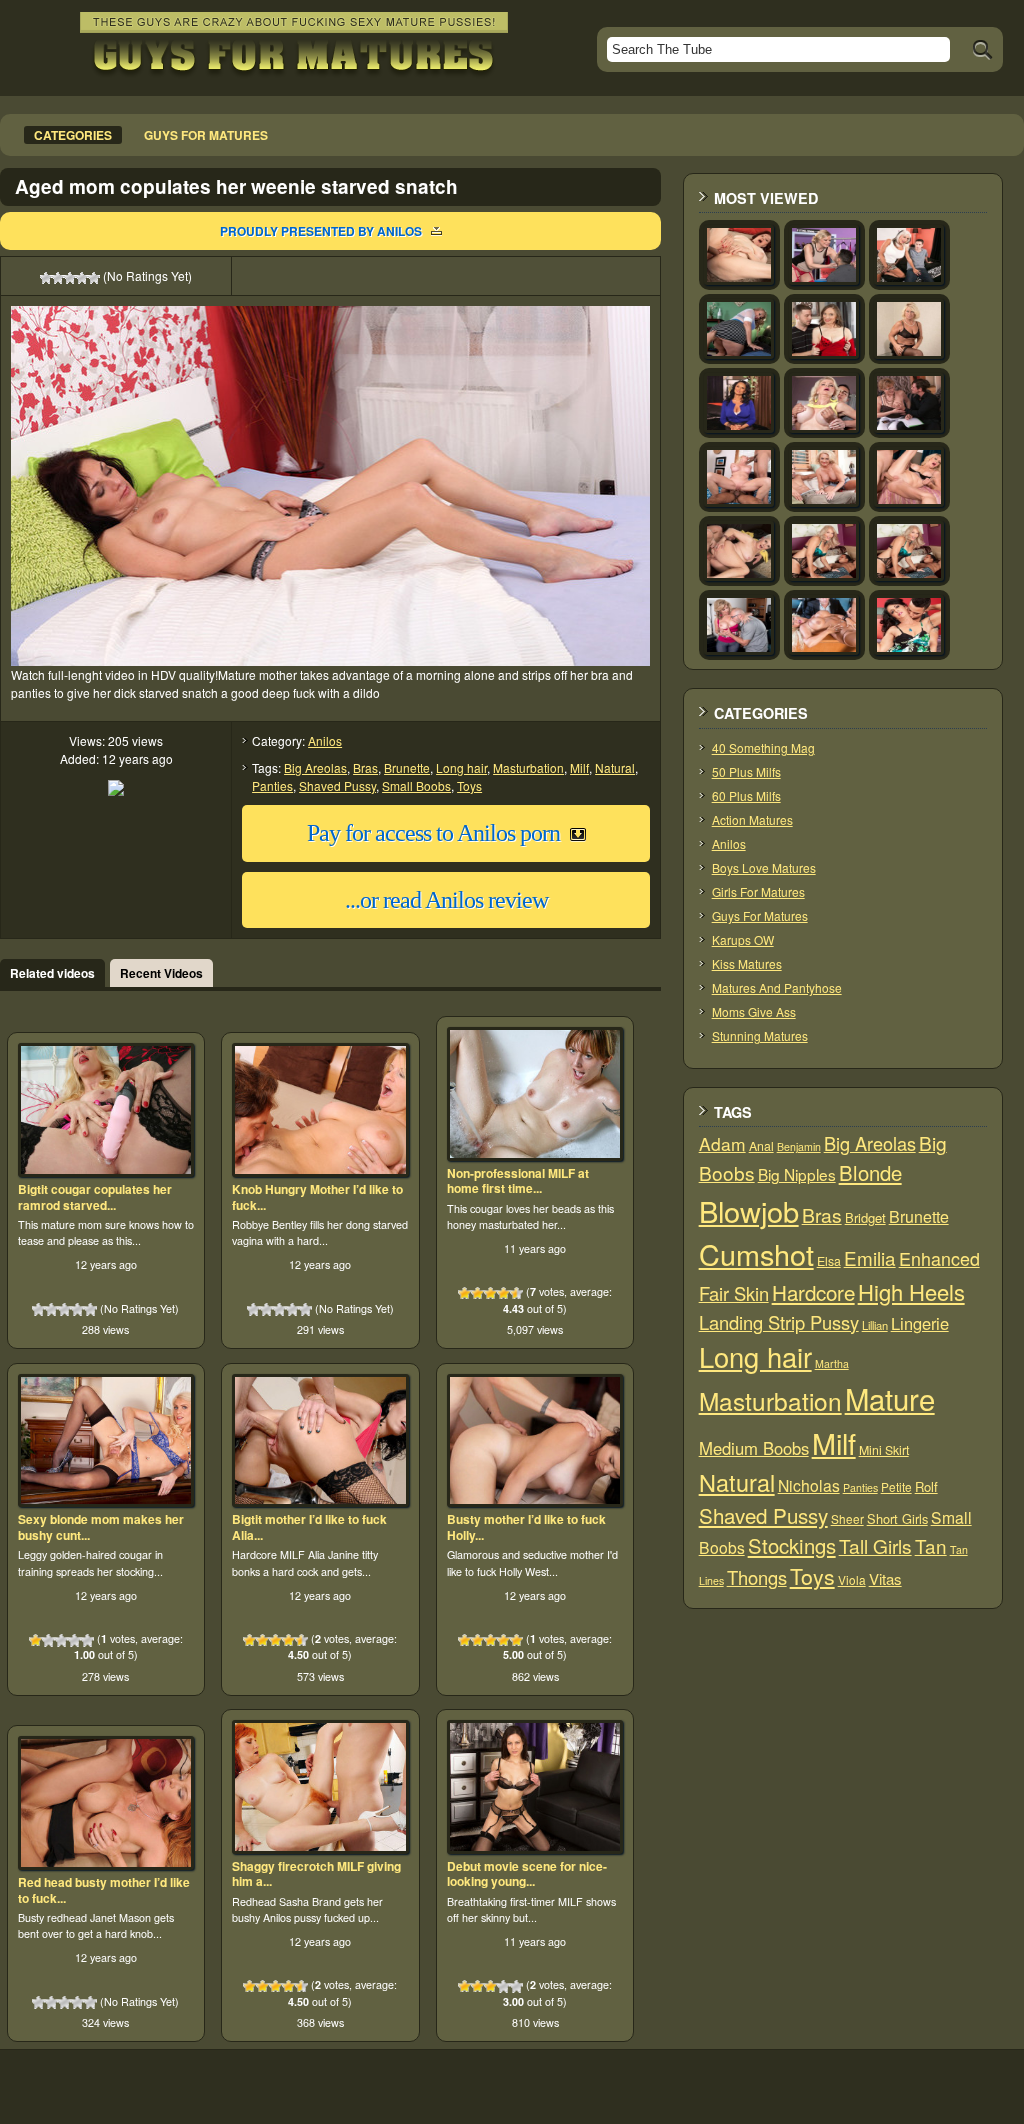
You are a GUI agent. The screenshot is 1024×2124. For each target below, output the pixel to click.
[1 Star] (46, 278)
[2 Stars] (58, 278)
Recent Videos (161, 973)
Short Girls (897, 1518)
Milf (579, 767)
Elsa (829, 1261)
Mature (890, 1398)
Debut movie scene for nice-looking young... (527, 1874)
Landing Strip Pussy (779, 1322)
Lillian (875, 1325)
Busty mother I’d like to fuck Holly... (526, 1527)
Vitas (885, 1578)
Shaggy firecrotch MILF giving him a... (316, 1874)
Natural (615, 767)
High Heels (911, 1291)
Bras (365, 767)
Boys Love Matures (764, 867)
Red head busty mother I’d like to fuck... (104, 1890)
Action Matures (752, 819)
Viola (852, 1579)
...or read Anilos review (446, 900)
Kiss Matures (747, 963)
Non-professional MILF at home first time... (518, 1181)
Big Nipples (797, 1174)
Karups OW (743, 939)
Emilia (870, 1257)
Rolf (926, 1486)
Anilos (325, 740)
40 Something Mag (763, 747)
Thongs (757, 1577)
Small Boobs (416, 785)
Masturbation (528, 767)
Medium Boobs (754, 1448)
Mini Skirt (884, 1450)
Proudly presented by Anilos (321, 231)
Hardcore (813, 1292)
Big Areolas (315, 767)
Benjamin (799, 1146)
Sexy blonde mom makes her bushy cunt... (101, 1527)
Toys (469, 785)
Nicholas (809, 1485)
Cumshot (756, 1253)
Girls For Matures (758, 891)
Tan (931, 1545)
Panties (272, 785)
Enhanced (939, 1258)
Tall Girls (875, 1545)
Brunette (407, 767)
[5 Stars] (94, 278)
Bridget (865, 1217)
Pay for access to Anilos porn (433, 833)
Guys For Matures (760, 915)
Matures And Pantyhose (777, 987)
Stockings (792, 1545)
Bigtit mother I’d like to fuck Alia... (309, 1527)
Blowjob (749, 1210)
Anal (761, 1146)
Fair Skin (734, 1293)
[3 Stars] (70, 278)
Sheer (847, 1518)
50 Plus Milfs (746, 771)
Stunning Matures (760, 1035)
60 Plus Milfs (746, 795)
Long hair (461, 767)
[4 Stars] (82, 278)
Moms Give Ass (754, 1011)
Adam (722, 1143)
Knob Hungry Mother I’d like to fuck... (317, 1197)
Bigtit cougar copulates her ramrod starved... (95, 1197)
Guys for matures (206, 135)
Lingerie (920, 1323)
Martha (832, 1363)
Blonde (870, 1172)
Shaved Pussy (337, 785)
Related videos (52, 973)
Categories (73, 135)
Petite (896, 1486)
